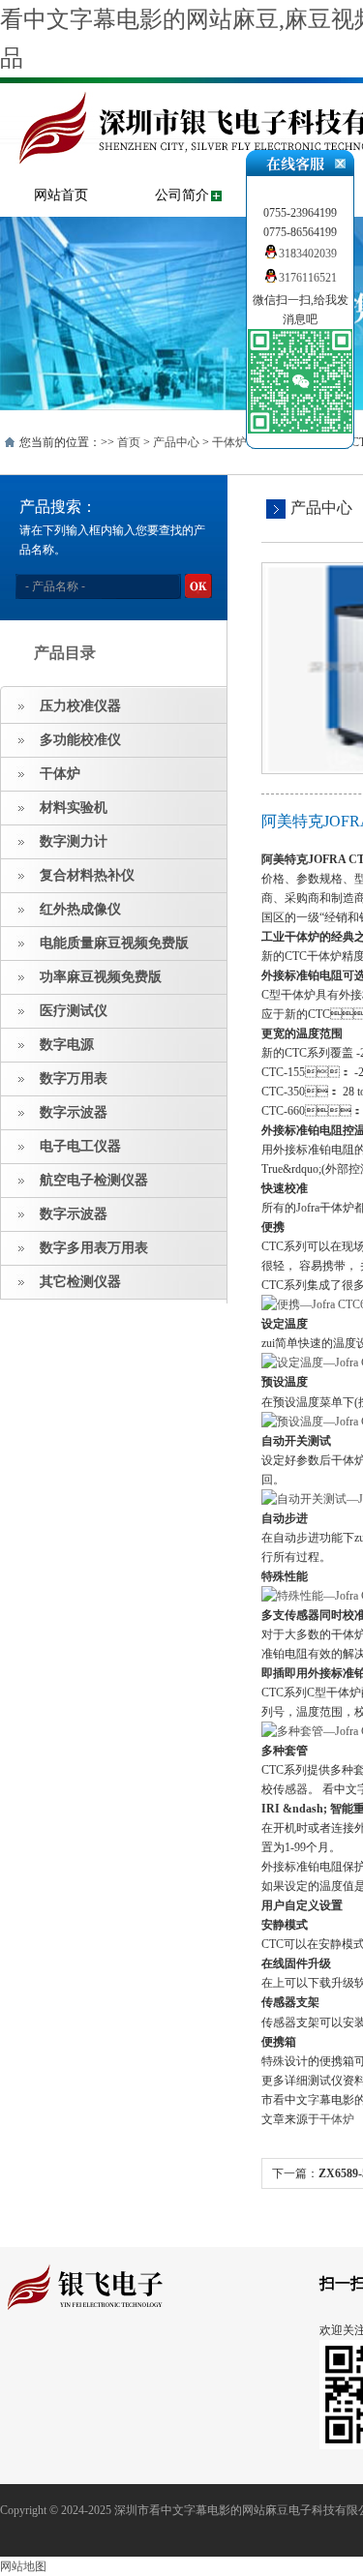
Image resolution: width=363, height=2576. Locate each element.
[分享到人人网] (132, 2365)
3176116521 (308, 278)
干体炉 (229, 442)
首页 (129, 442)
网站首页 (61, 195)
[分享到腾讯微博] (102, 2365)
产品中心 (176, 442)
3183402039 (308, 254)
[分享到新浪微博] (72, 2365)
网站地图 (23, 2566)
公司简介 (182, 195)
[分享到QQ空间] (42, 2365)
